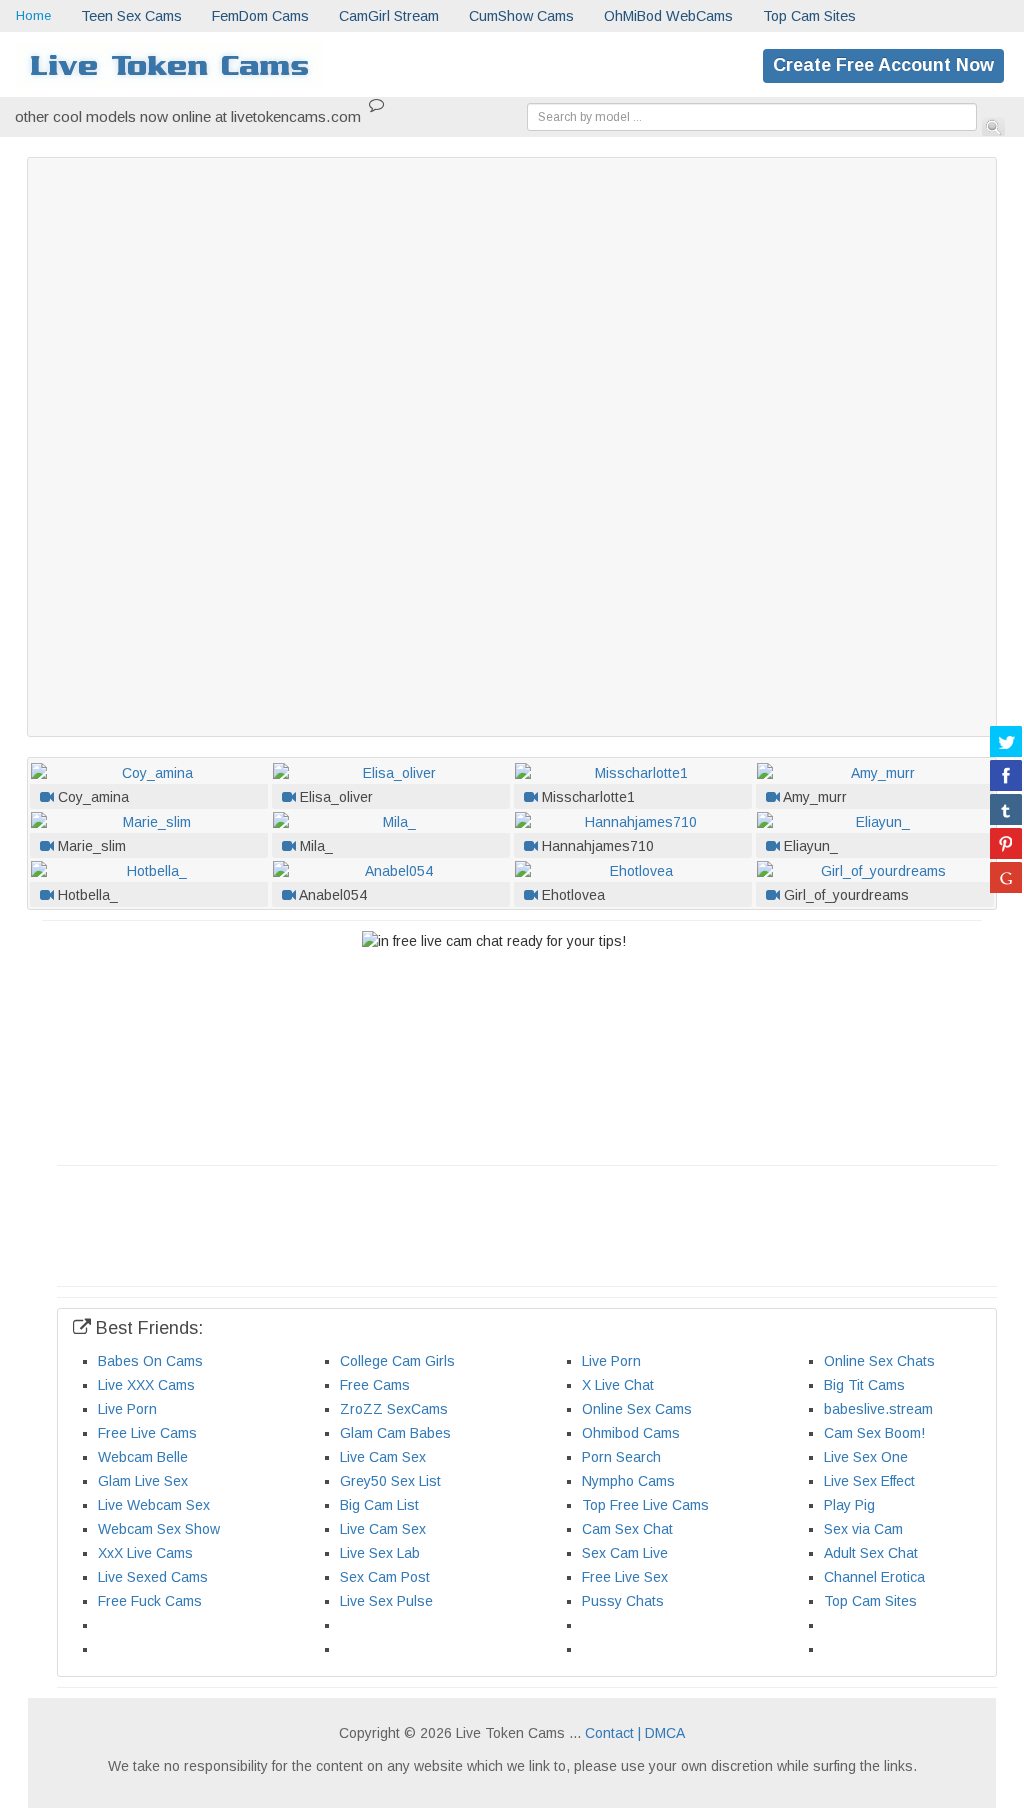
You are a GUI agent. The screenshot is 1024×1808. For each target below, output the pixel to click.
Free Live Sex (625, 1577)
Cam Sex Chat (627, 1529)
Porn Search (621, 1457)
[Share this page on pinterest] (1006, 843)
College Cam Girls (397, 1361)
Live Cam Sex (383, 1457)
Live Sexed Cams (153, 1577)
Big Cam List (379, 1505)
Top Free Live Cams (645, 1505)
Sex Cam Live (625, 1553)
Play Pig (849, 1505)
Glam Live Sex (143, 1481)
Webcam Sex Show (159, 1529)
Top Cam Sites (809, 16)
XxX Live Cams (145, 1553)
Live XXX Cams (146, 1385)
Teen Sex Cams (131, 16)
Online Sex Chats (879, 1361)
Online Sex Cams (637, 1409)
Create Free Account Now (883, 65)
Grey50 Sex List (390, 1481)
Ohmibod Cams (631, 1433)
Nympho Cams (628, 1481)
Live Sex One (866, 1457)
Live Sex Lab (380, 1553)
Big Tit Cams (864, 1385)
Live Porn (611, 1361)
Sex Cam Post (385, 1577)
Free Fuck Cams (150, 1601)
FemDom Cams (260, 16)
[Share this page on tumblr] (1006, 809)
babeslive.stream (878, 1409)
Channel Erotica (874, 1577)
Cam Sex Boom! (874, 1433)
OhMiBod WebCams (668, 16)
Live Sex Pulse (386, 1601)
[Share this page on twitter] (1006, 741)
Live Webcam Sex (154, 1505)
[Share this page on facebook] (1006, 775)
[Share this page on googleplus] (1006, 877)
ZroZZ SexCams (394, 1409)
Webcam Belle (143, 1457)
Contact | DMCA (635, 1733)
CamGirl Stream (389, 16)
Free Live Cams (147, 1433)
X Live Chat (618, 1385)
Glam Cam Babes (395, 1433)
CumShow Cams (521, 16)
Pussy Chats (623, 1601)
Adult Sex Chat (871, 1553)
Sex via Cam (863, 1529)
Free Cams (375, 1385)
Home (33, 15)
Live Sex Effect (869, 1481)
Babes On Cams (150, 1361)
